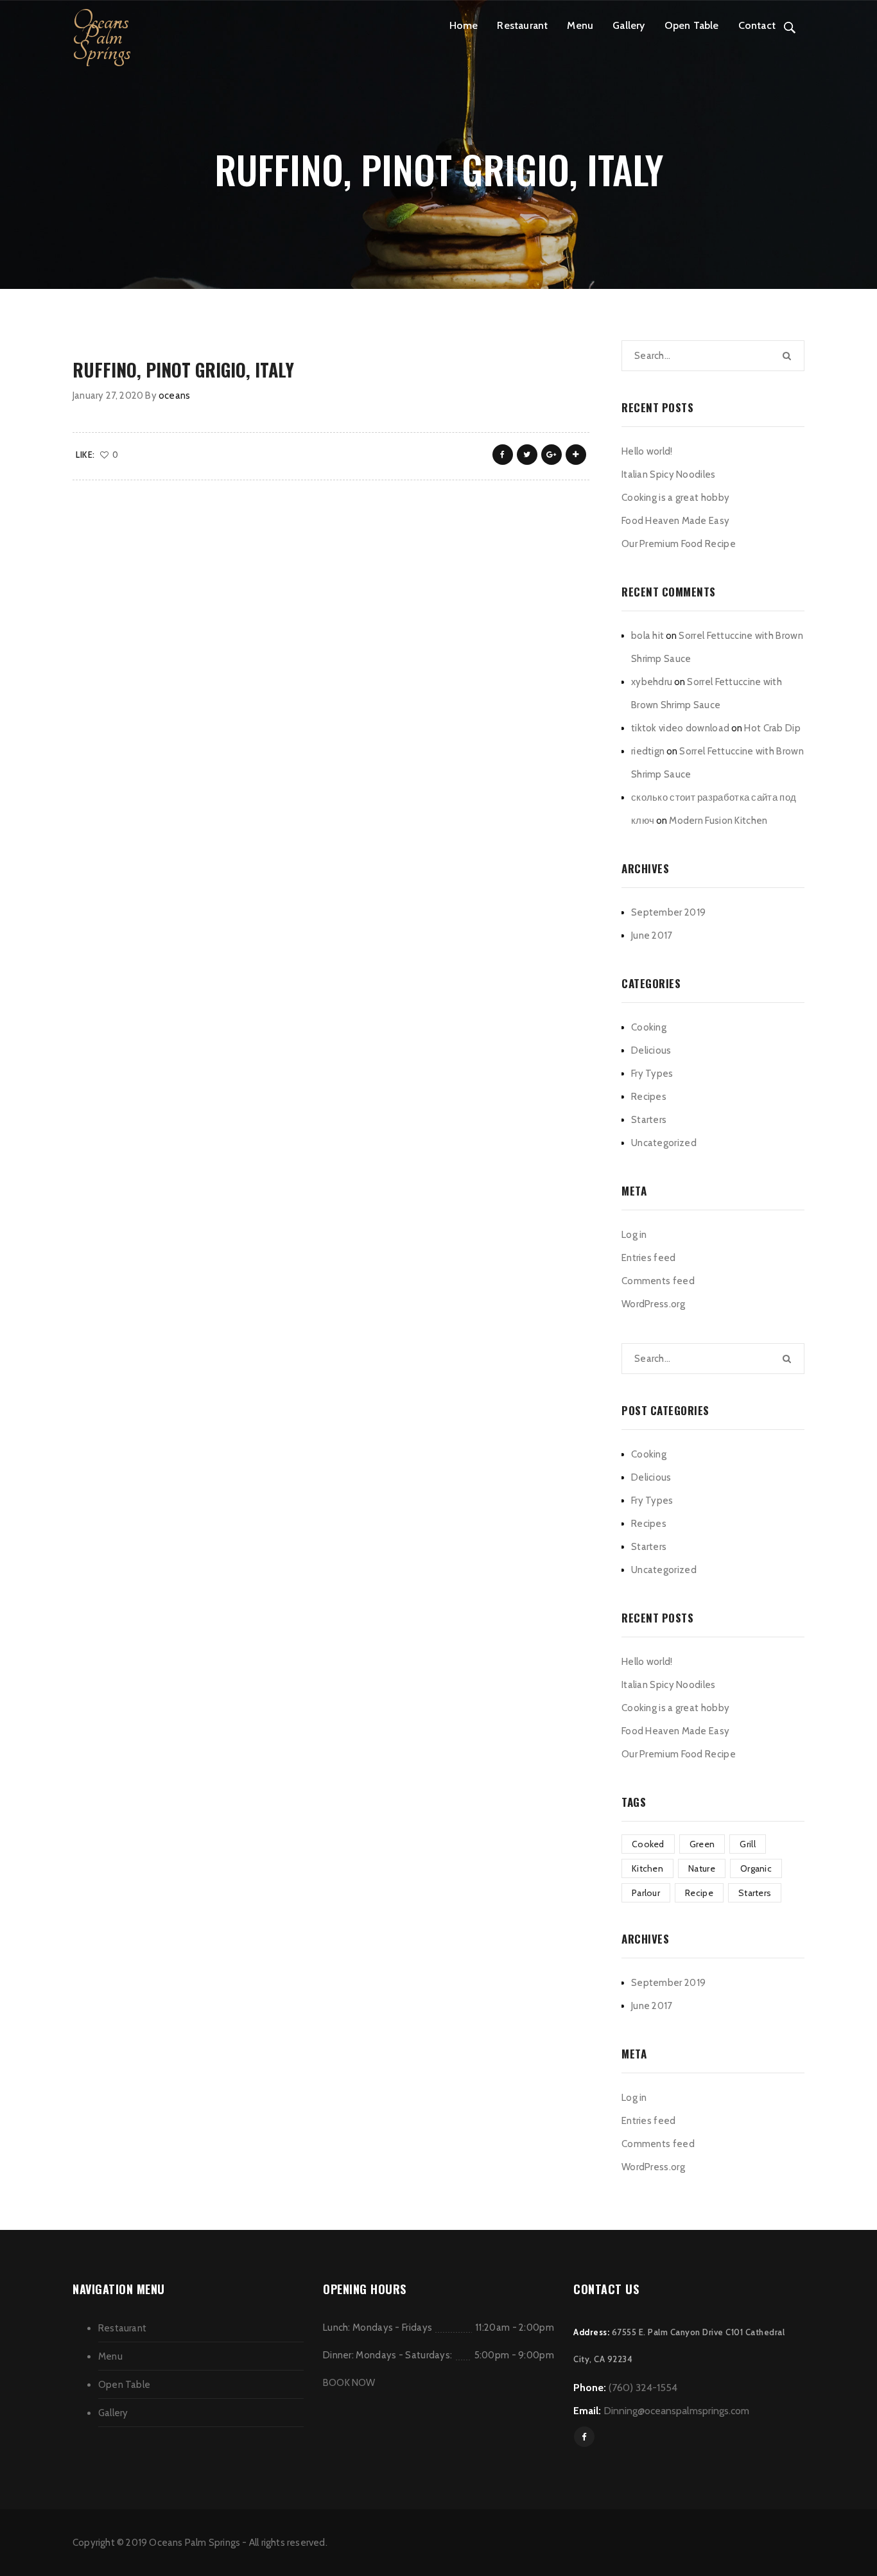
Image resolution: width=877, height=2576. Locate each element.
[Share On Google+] (551, 455)
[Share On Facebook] (503, 455)
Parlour (646, 1893)
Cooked (648, 1844)
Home (464, 25)
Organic (756, 1868)
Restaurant (522, 25)
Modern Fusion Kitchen (718, 821)
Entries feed (649, 1258)
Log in (634, 1235)
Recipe (699, 1893)
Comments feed (658, 1281)
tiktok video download (680, 728)
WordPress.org (653, 1304)
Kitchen (647, 1868)
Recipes (649, 1097)
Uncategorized (664, 1143)
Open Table (692, 25)
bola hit (647, 636)
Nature (702, 1868)
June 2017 (652, 936)
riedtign (648, 751)
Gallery (629, 25)
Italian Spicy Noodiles (669, 474)
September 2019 (668, 912)
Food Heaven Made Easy (675, 521)
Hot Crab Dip (772, 728)
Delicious (651, 1050)
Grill (748, 1844)
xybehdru (652, 682)
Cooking (649, 1027)
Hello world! (647, 451)
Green (702, 1844)
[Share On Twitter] (527, 455)
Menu (580, 25)
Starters (649, 1120)
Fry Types (652, 1074)
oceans (174, 396)
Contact (757, 25)
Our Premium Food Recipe (679, 544)
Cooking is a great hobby (675, 498)
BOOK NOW (349, 2383)
